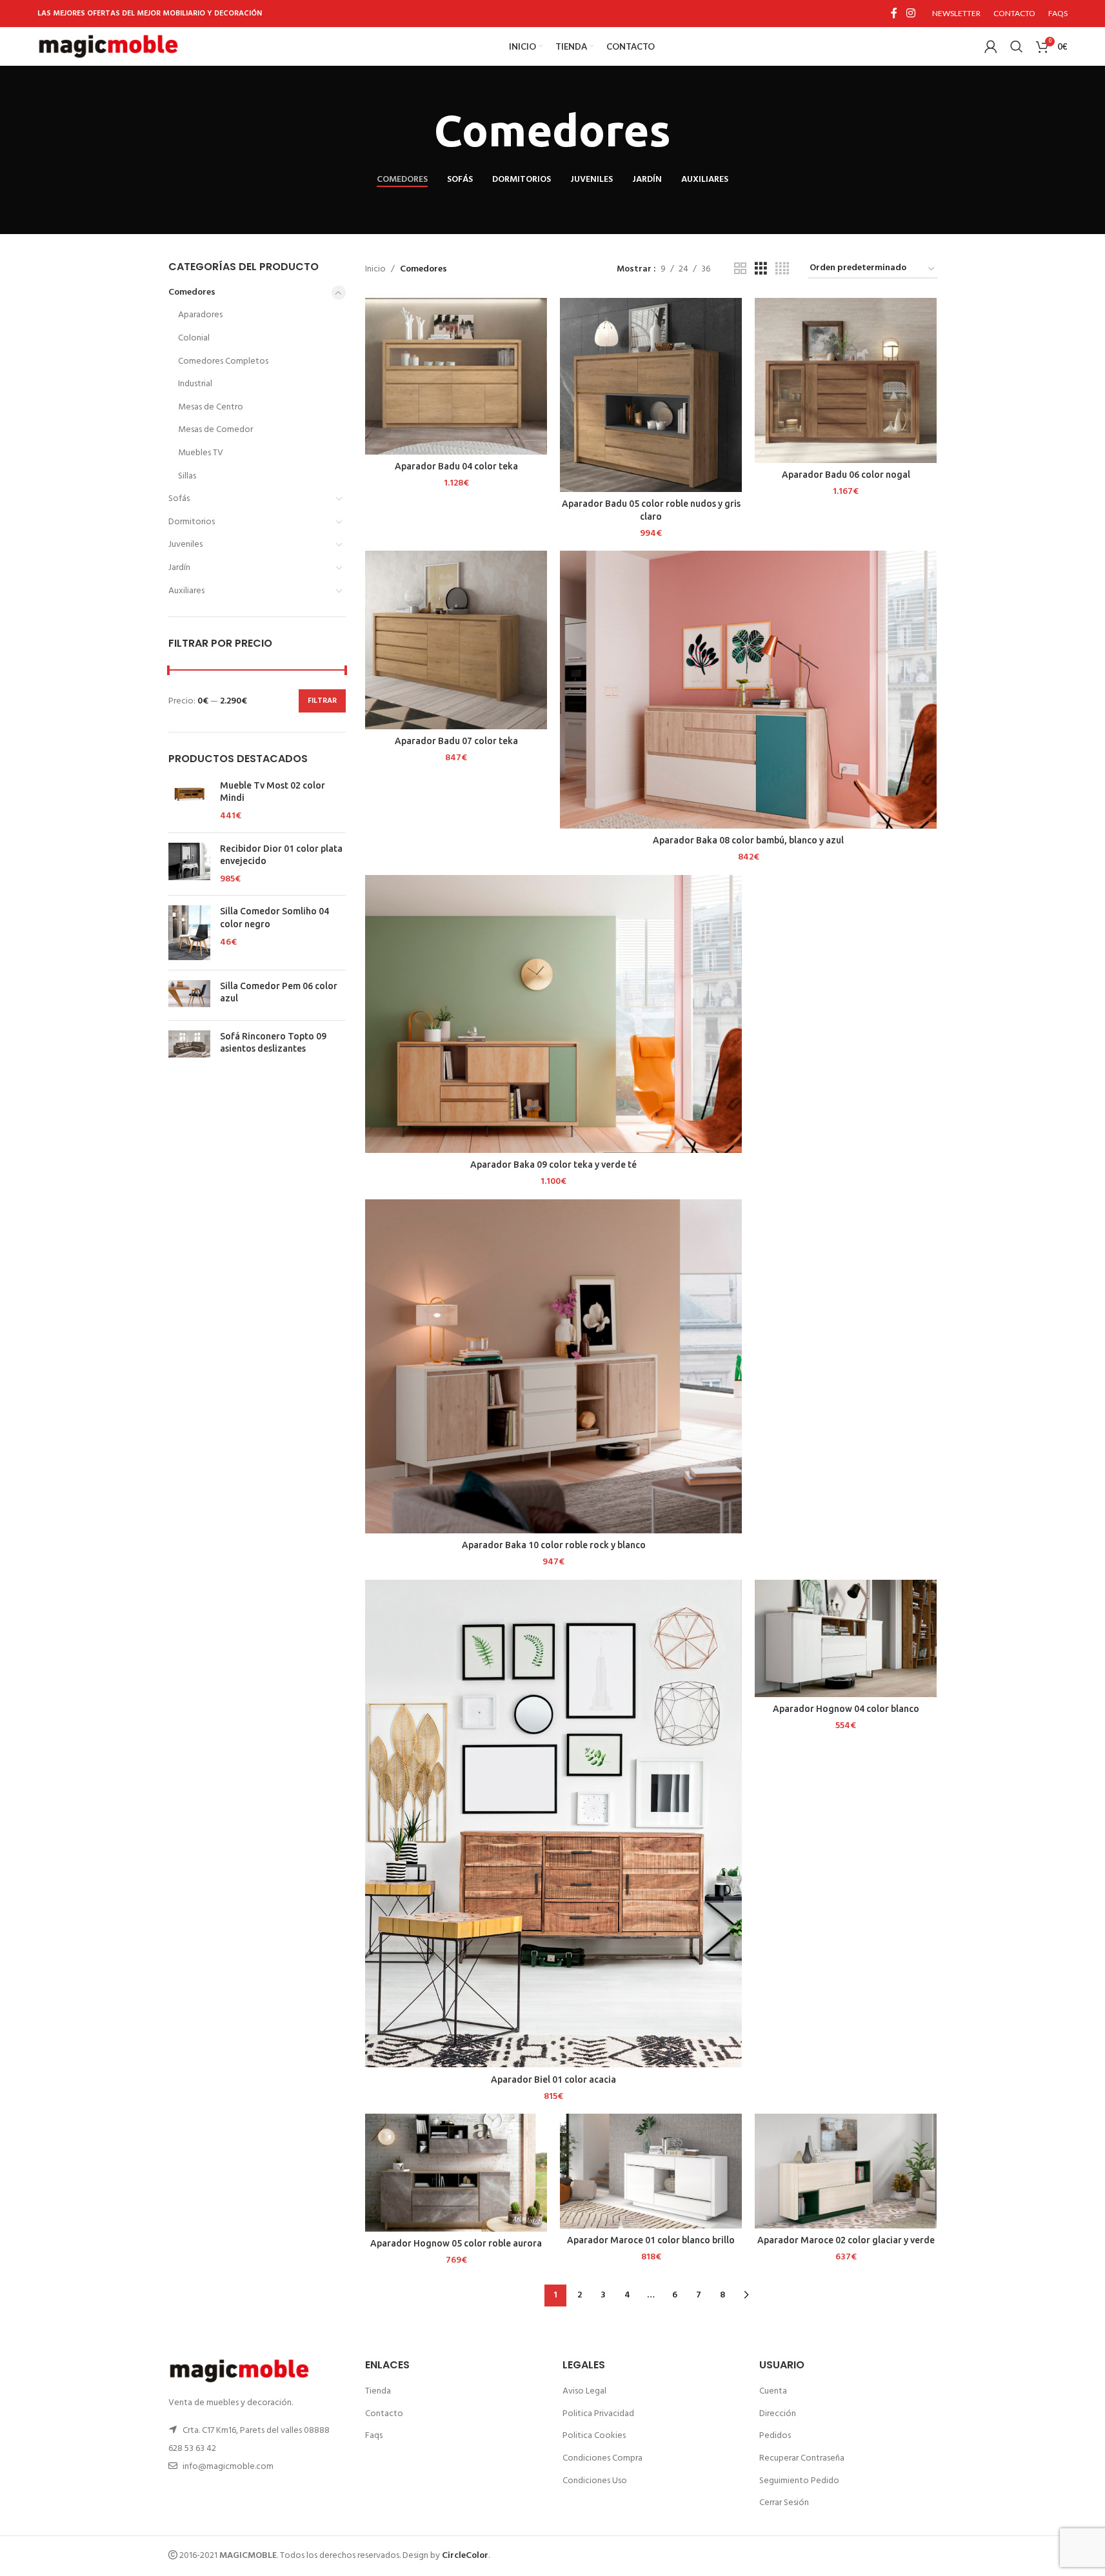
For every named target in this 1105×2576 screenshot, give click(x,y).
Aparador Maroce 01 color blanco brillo (651, 2240)
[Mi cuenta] (991, 46)
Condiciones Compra (602, 2458)
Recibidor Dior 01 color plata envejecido (281, 855)
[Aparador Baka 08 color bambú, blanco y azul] (748, 690)
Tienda (378, 2391)
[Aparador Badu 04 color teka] (456, 376)
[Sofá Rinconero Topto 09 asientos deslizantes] (189, 1046)
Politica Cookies (594, 2436)
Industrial (195, 384)
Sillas (187, 476)
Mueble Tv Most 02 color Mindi (273, 792)
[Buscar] (1017, 46)
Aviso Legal (584, 2391)
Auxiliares (186, 591)
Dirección (778, 2414)
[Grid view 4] (782, 269)
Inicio (375, 270)
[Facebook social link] (894, 14)
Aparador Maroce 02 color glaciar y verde (846, 2240)
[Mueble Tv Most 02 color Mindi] (189, 801)
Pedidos (775, 2436)
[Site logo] (108, 47)
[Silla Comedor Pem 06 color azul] (189, 995)
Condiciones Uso (595, 2481)
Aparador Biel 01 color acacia (553, 2079)
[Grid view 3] (761, 269)
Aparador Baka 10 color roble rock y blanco (554, 1545)
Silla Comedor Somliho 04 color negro (274, 918)
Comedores (192, 292)
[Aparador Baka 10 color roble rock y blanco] (553, 1366)
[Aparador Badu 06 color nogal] (846, 380)
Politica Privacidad (598, 2414)
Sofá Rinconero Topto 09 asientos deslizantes (273, 1043)
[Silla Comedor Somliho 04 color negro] (189, 932)
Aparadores (200, 315)
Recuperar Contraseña (802, 2458)
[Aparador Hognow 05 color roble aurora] (456, 2172)
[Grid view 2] (740, 269)
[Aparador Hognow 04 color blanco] (846, 1638)
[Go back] (418, 131)
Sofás (179, 499)
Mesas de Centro (211, 407)
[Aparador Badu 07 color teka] (456, 640)
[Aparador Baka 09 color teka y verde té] (553, 1014)
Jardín (179, 568)
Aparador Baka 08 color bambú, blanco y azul (748, 840)
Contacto (384, 2414)
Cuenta (773, 2391)
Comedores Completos (223, 361)
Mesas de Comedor (215, 430)
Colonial (194, 338)
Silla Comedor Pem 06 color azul (279, 992)
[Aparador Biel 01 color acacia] (553, 1824)
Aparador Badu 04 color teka (456, 466)
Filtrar (322, 701)
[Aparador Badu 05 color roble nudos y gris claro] (651, 395)
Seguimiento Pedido (799, 2481)
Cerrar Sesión (784, 2503)
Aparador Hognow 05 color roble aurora (456, 2243)
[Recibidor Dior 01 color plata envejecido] (189, 864)
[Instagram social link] (911, 14)
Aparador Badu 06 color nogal (846, 475)
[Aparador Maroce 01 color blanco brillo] (651, 2171)
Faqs (374, 2436)
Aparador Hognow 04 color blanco (846, 1709)
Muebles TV (201, 453)
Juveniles (185, 545)
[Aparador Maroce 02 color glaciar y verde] (846, 2171)
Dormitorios (192, 522)
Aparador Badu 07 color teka (456, 741)
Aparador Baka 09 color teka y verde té (553, 1165)
